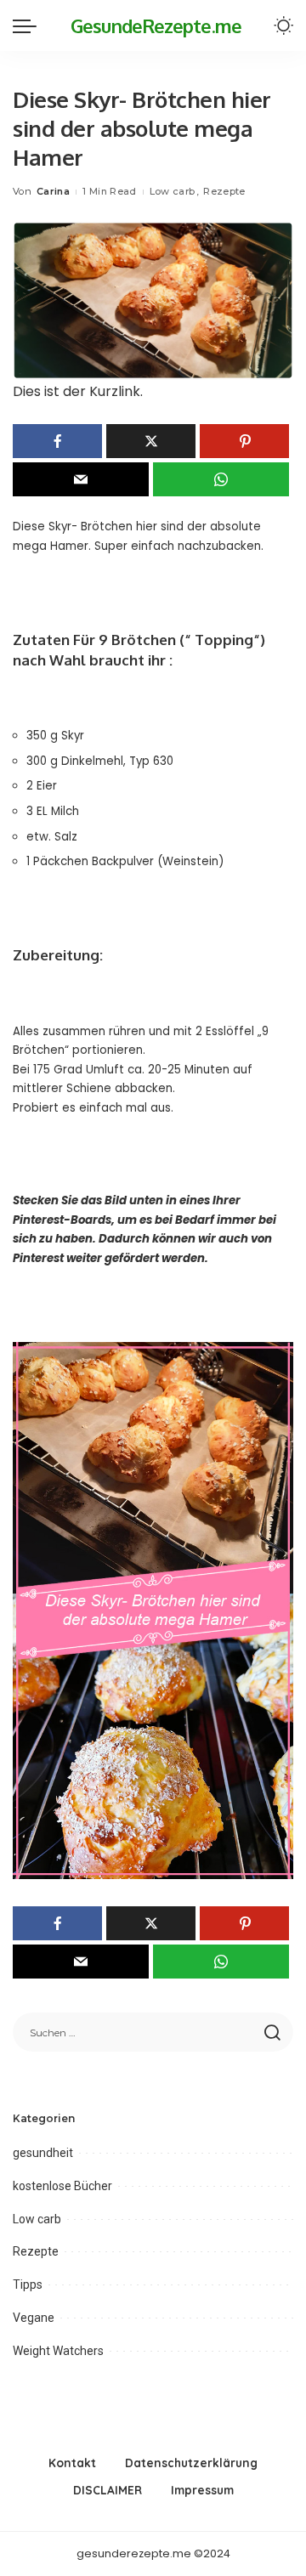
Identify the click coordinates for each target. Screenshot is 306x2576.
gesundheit (43, 2153)
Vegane (34, 2318)
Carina (53, 191)
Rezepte (224, 191)
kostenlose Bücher (62, 2186)
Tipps (28, 2284)
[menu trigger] (29, 25)
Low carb (173, 191)
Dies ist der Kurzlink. (78, 391)
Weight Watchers (58, 2351)
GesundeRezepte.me (156, 25)
